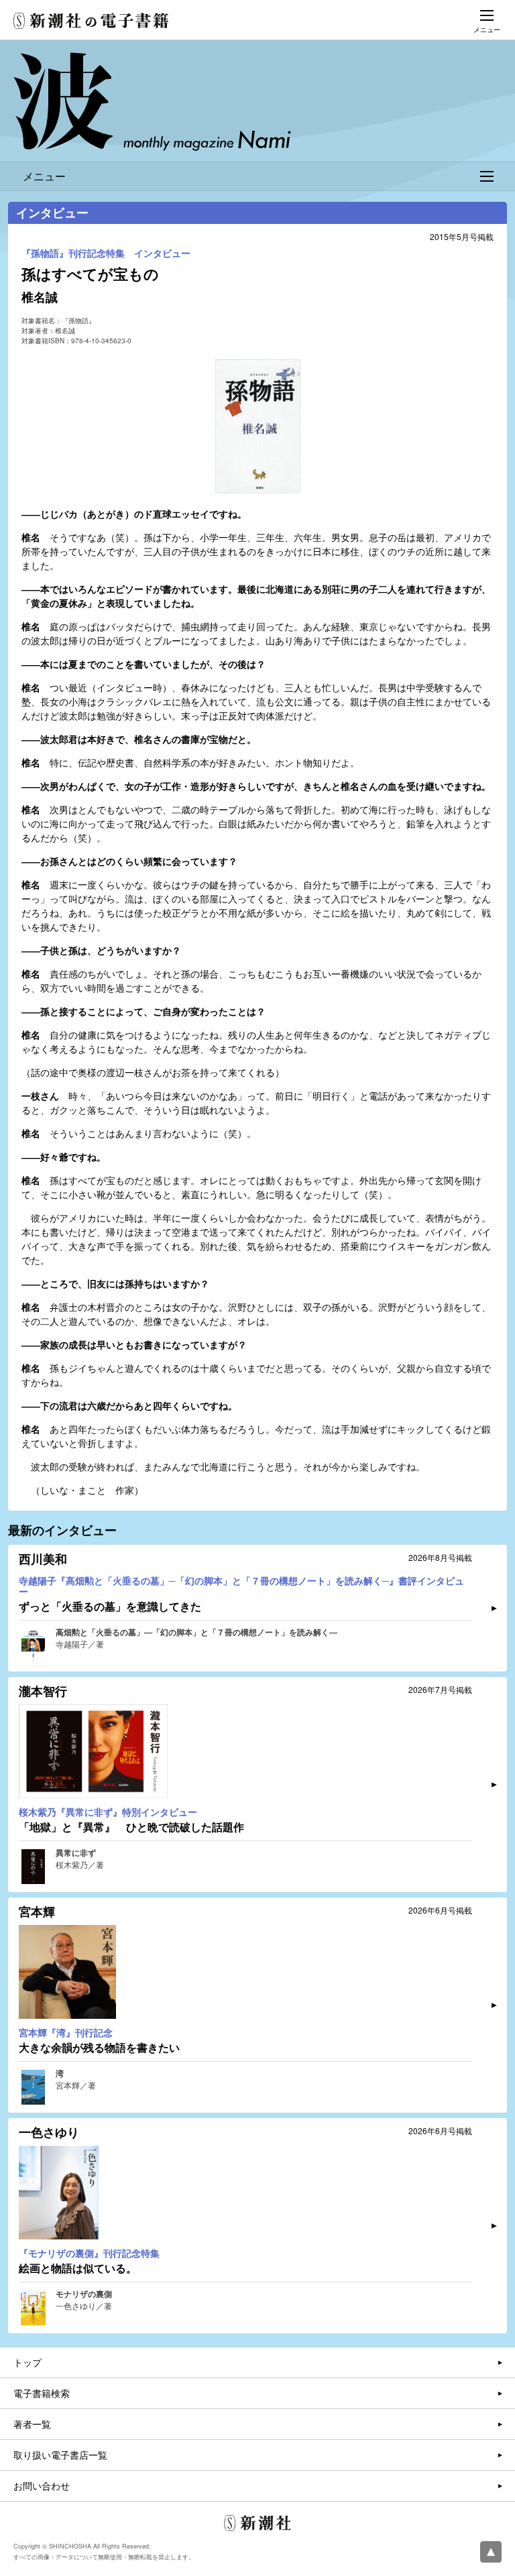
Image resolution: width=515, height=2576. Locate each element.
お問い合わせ (42, 2485)
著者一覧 (32, 2424)
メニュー (44, 176)
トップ (27, 2362)
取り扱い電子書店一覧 (60, 2455)
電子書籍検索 (42, 2393)
